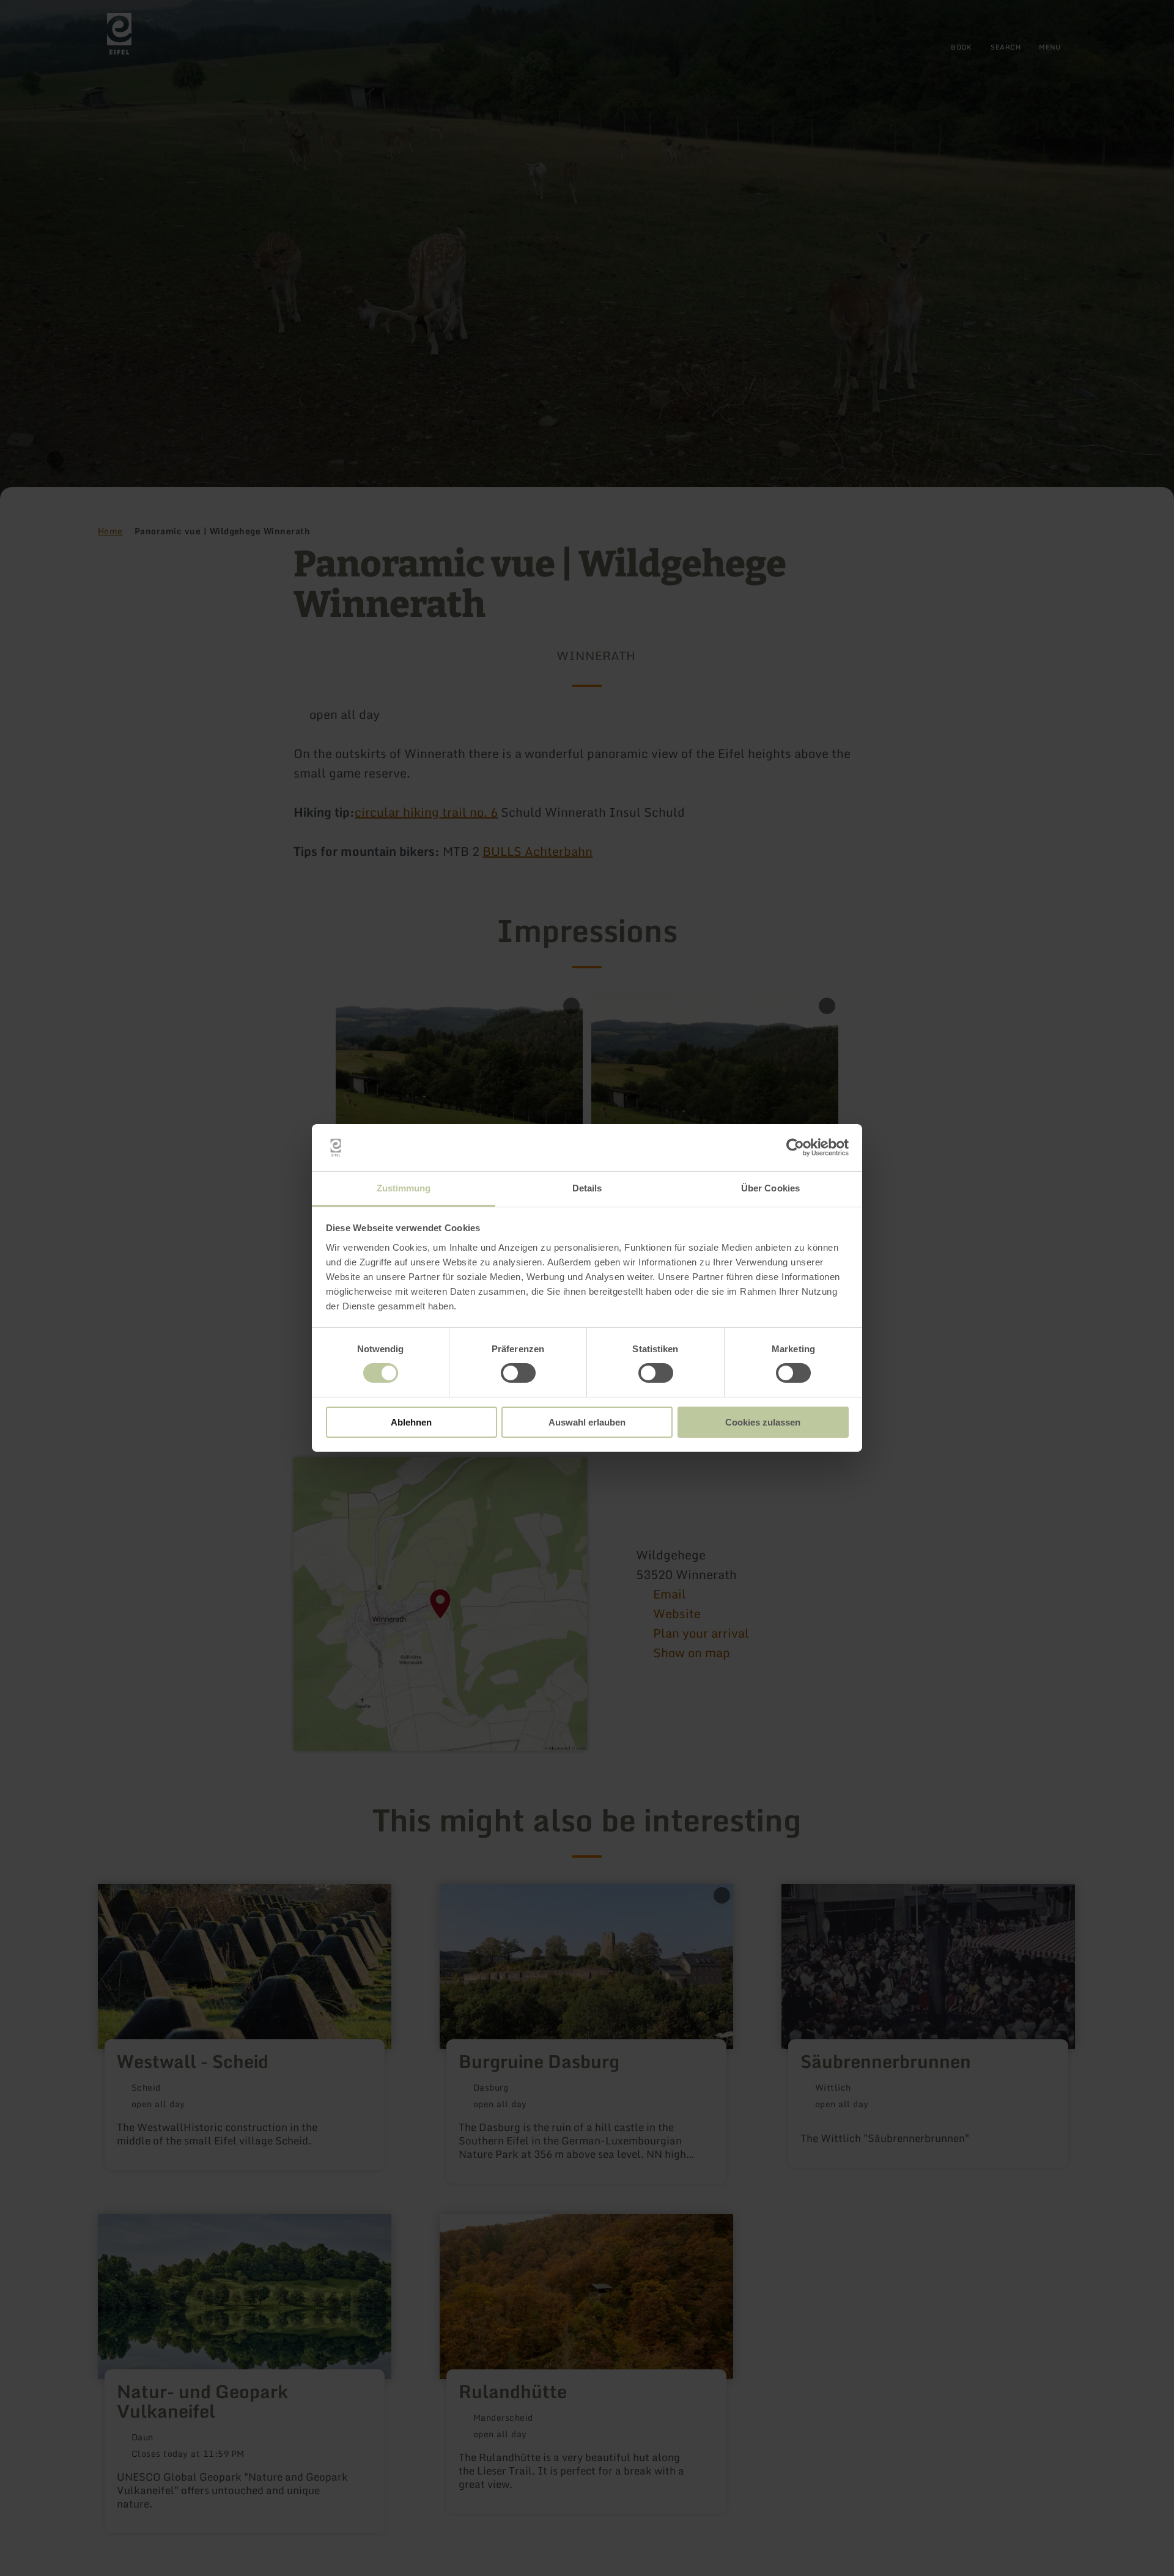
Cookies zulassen (763, 1422)
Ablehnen (411, 1422)
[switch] (518, 1373)
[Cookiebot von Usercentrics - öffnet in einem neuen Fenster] (795, 1147)
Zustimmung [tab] (404, 1188)
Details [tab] (587, 1188)
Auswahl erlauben (587, 1422)
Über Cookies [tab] (770, 1188)
